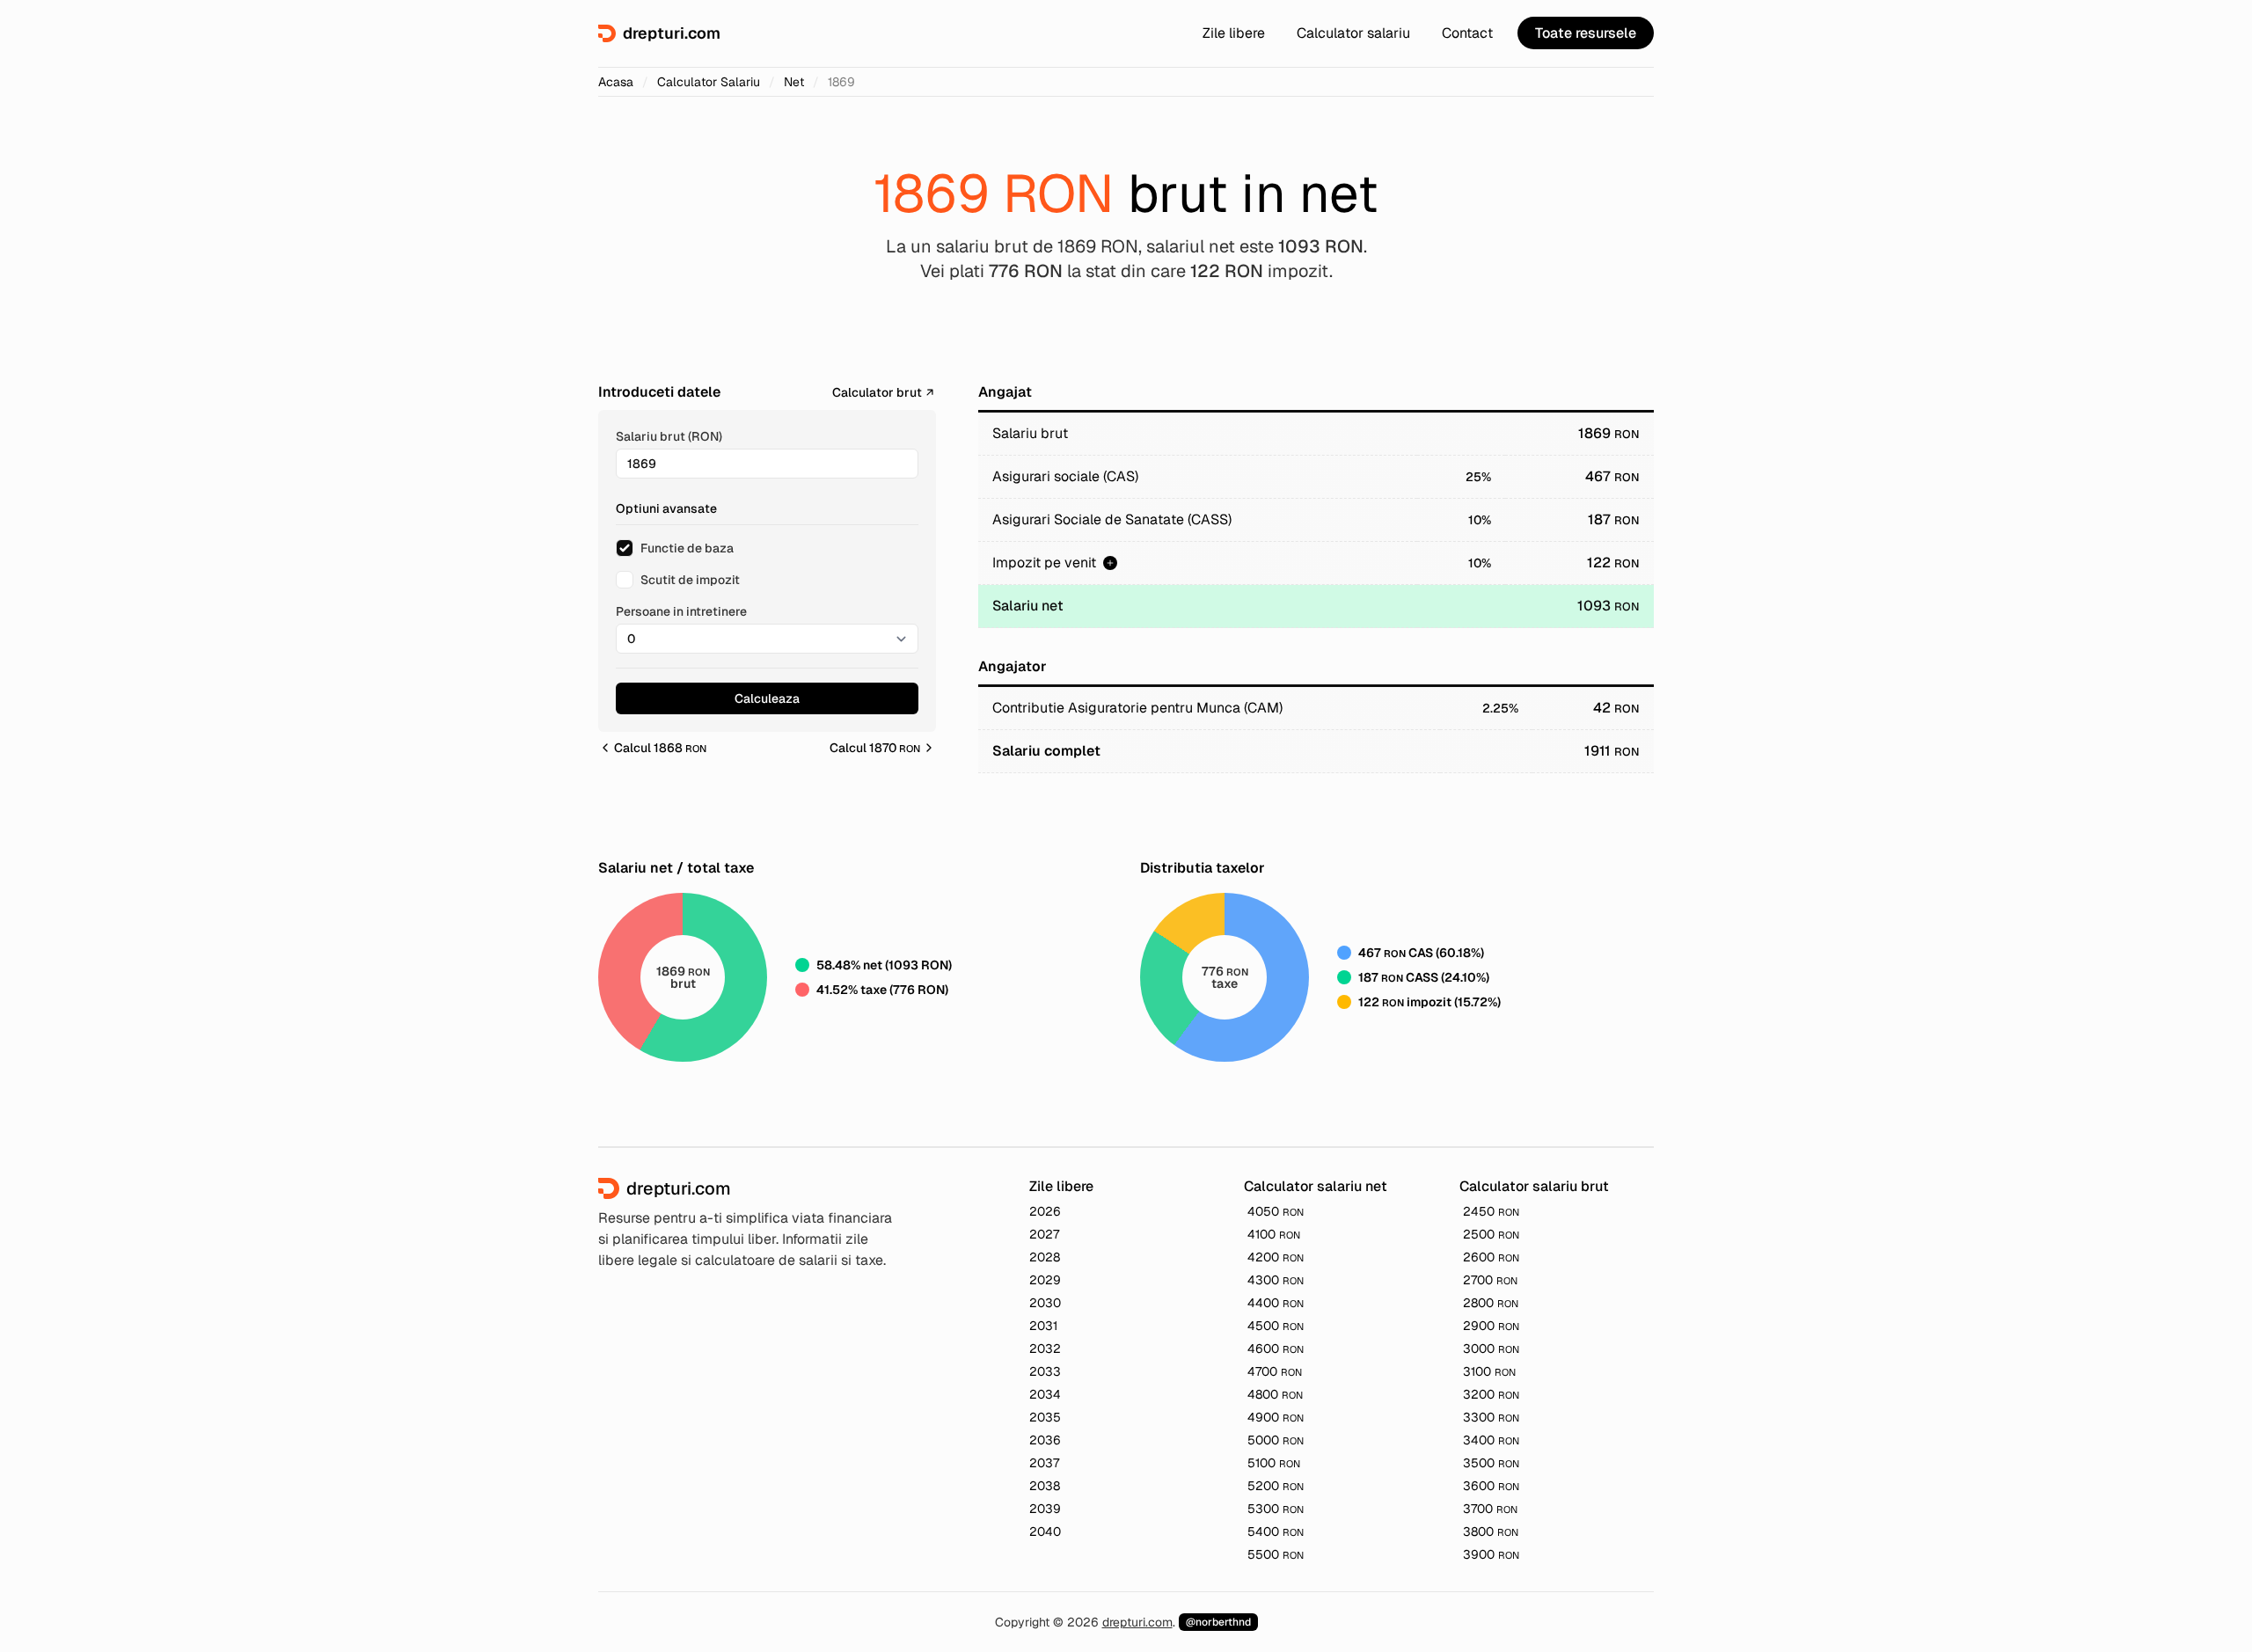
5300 (1276, 1509)
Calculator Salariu (709, 82)
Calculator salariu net (1316, 1186)
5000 (1276, 1440)
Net (794, 82)
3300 (1491, 1417)
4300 (1276, 1280)
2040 (1045, 1531)
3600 (1491, 1486)
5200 (1276, 1486)
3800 (1491, 1531)
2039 (1045, 1509)
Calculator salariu (1353, 33)
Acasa (616, 82)
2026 (1045, 1211)
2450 (1491, 1211)
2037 (1044, 1463)
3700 (1490, 1509)
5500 (1276, 1554)
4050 (1276, 1211)
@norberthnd (1218, 1622)
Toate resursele (1586, 33)
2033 (1045, 1371)
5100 (1274, 1463)
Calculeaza (767, 698)
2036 (1045, 1440)
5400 (1276, 1531)
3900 (1491, 1554)
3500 (1491, 1463)
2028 (1045, 1257)
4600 (1276, 1349)
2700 (1490, 1280)
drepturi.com (1137, 1622)
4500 (1276, 1326)
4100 (1274, 1234)
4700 (1275, 1371)
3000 (1491, 1349)
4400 (1276, 1303)
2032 (1045, 1349)
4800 (1275, 1394)
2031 (1043, 1326)
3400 (1491, 1440)
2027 (1044, 1234)
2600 (1491, 1257)
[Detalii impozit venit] (1110, 563)
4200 (1276, 1257)
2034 (1045, 1394)
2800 (1491, 1303)
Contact (1467, 33)
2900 (1491, 1326)
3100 (1489, 1371)
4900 (1276, 1417)
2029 (1045, 1280)
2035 (1045, 1417)
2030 (1045, 1303)
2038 (1045, 1486)
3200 (1491, 1394)
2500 (1491, 1234)
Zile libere (1234, 33)
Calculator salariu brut (1534, 1186)
